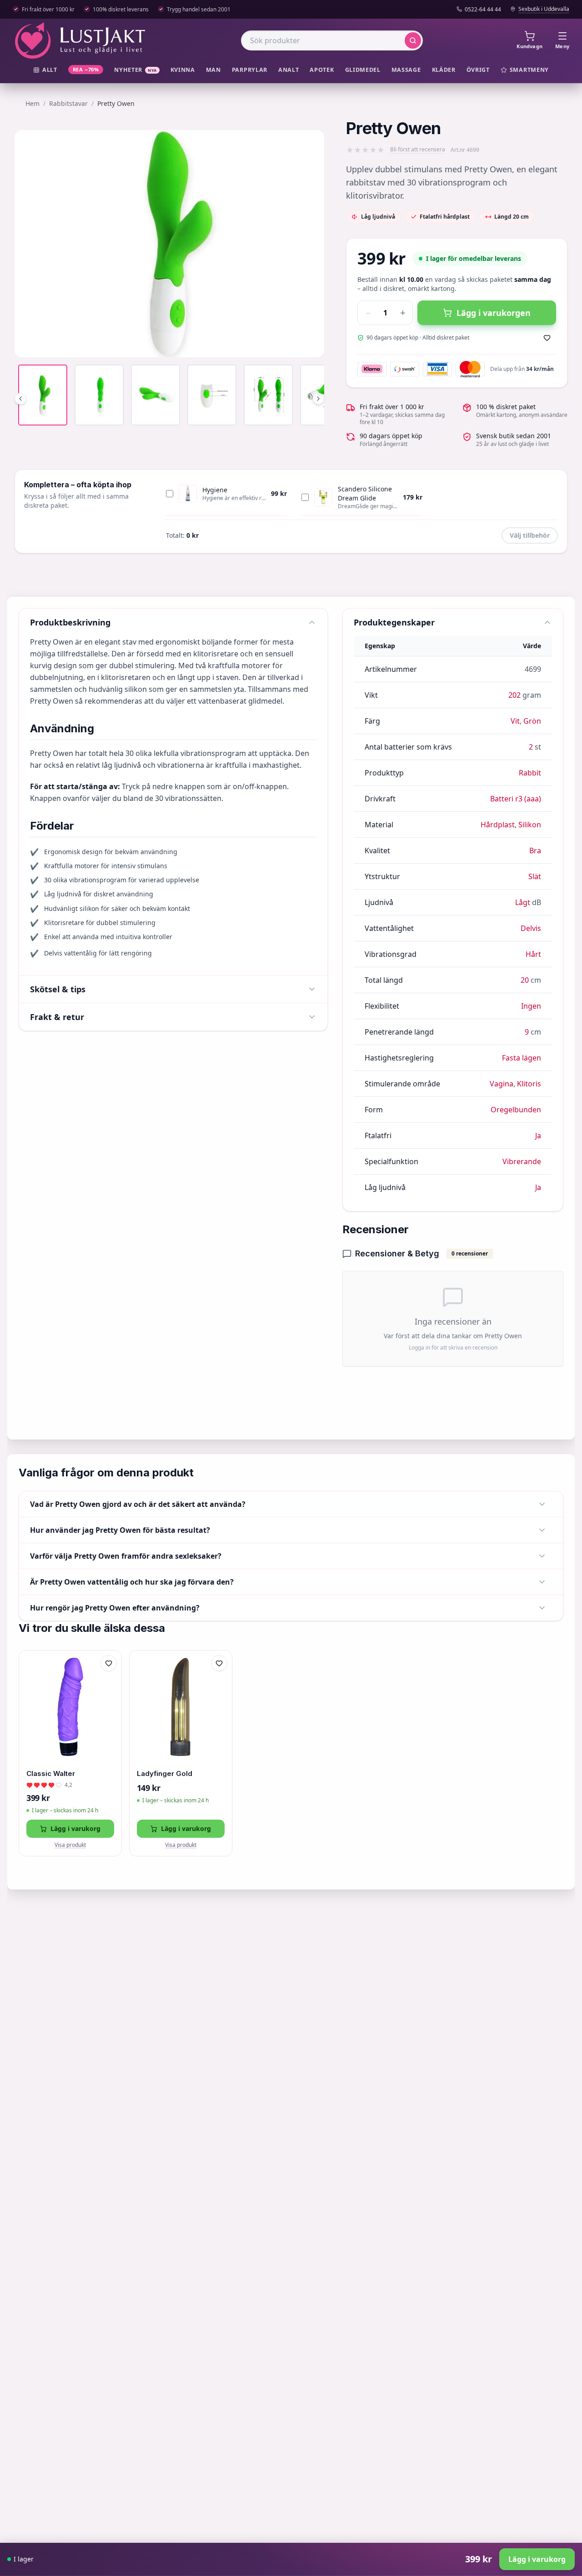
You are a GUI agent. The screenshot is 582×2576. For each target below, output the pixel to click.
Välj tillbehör (530, 535)
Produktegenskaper (394, 622)
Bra (535, 850)
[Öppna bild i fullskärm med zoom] (311, 344)
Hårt (533, 954)
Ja (538, 1135)
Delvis (531, 928)
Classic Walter (51, 1773)
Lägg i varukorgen (494, 313)
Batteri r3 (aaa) (516, 799)
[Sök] (413, 40)
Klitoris (529, 1084)
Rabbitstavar (68, 103)
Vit (515, 721)
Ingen (531, 1006)
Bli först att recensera (418, 150)
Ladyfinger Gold (165, 1773)
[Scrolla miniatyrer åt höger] (318, 399)
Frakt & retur (57, 1017)
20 (525, 980)
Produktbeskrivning (70, 622)
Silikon (530, 825)
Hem (33, 103)
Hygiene (215, 490)
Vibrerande (522, 1161)
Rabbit (530, 773)
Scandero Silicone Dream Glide (365, 493)
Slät (535, 876)
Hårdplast (498, 825)
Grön (532, 721)
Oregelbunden (516, 1110)
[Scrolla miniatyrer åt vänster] (20, 399)
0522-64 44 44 (483, 10)
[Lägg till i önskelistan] (547, 338)
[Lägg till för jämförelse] (109, 1682)
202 (514, 695)
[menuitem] (45, 70)
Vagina (502, 1084)
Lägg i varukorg (75, 1828)
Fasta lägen (522, 1058)
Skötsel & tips (58, 989)
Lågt (523, 902)
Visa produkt (70, 1845)
